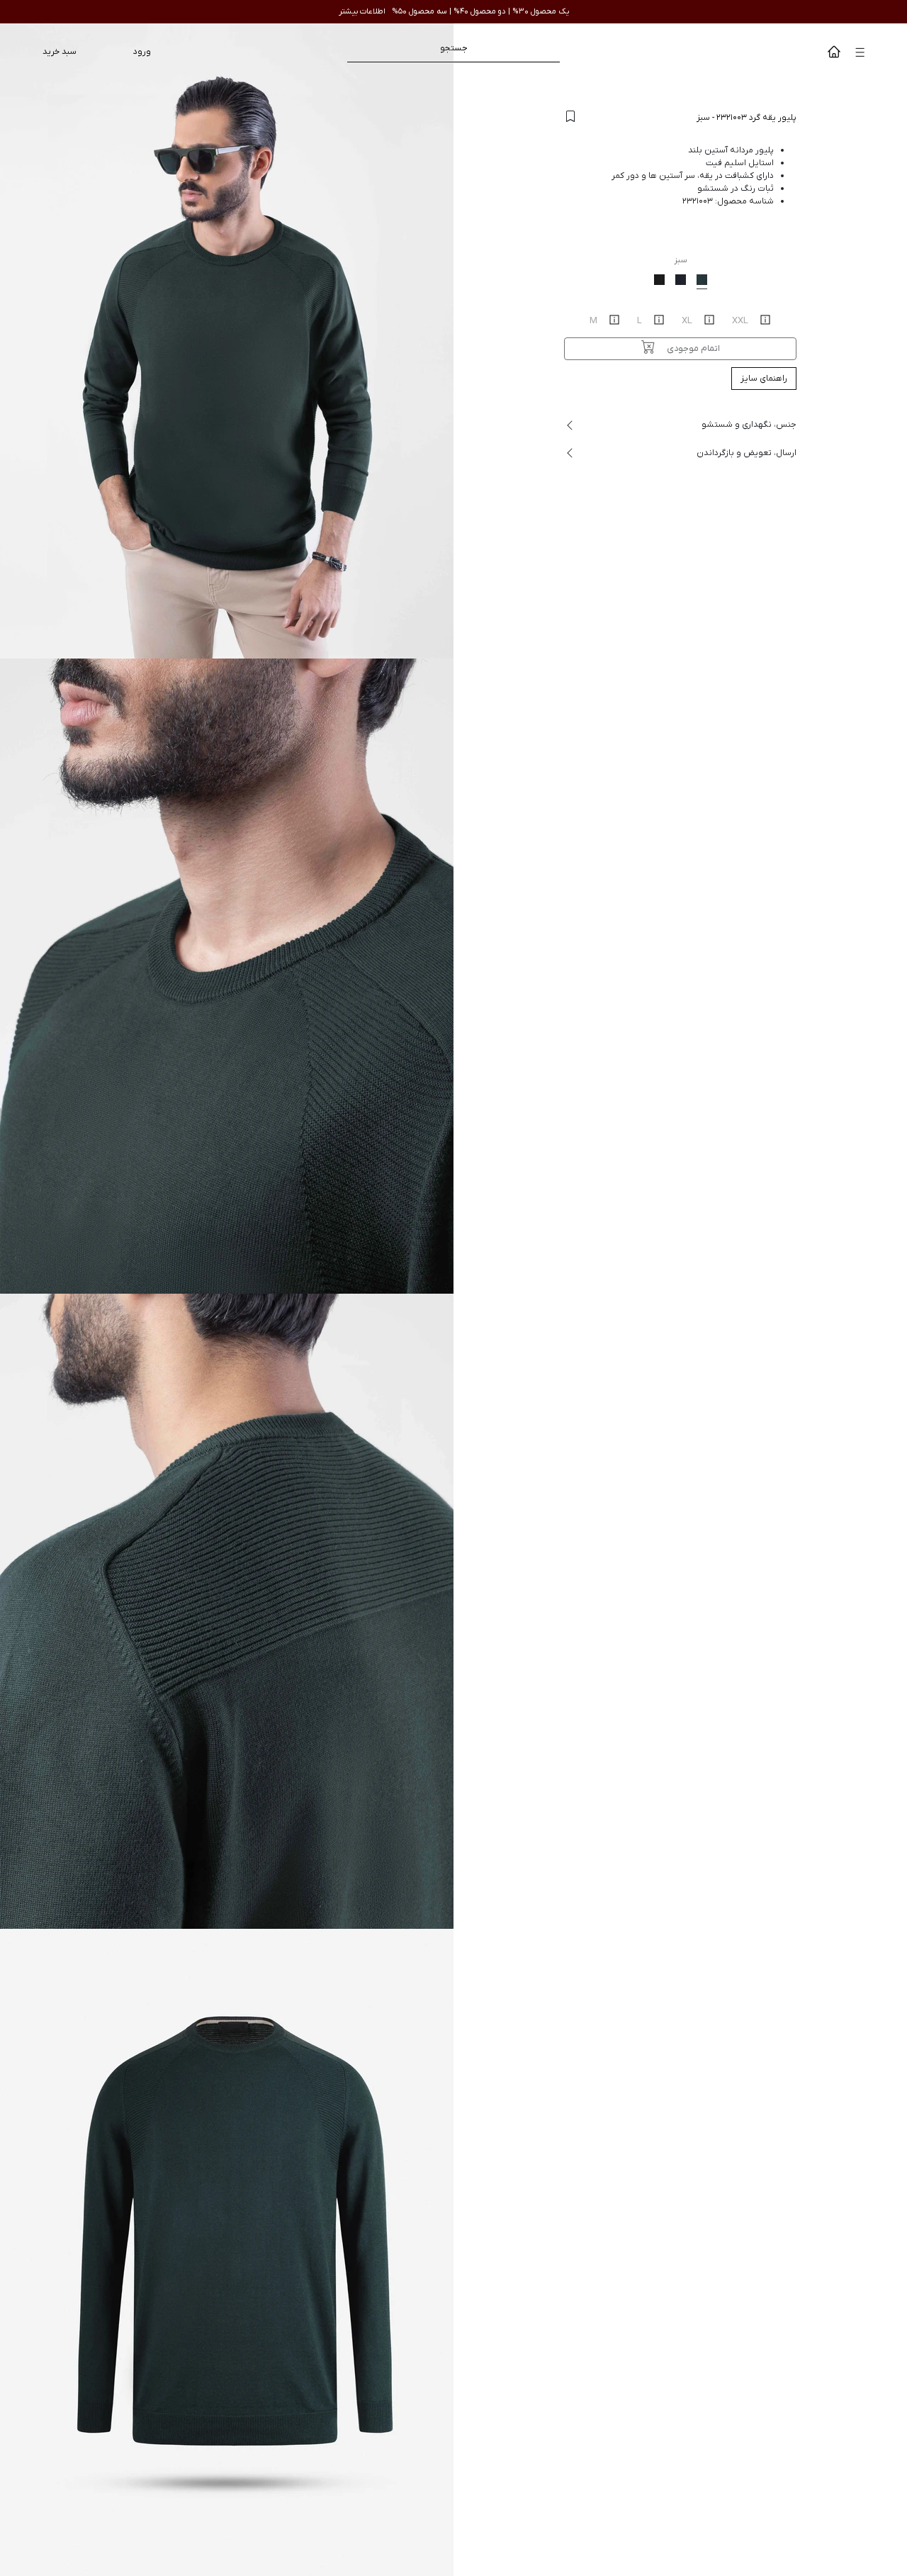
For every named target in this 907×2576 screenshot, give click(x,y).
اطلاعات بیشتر (362, 11)
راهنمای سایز (764, 379)
